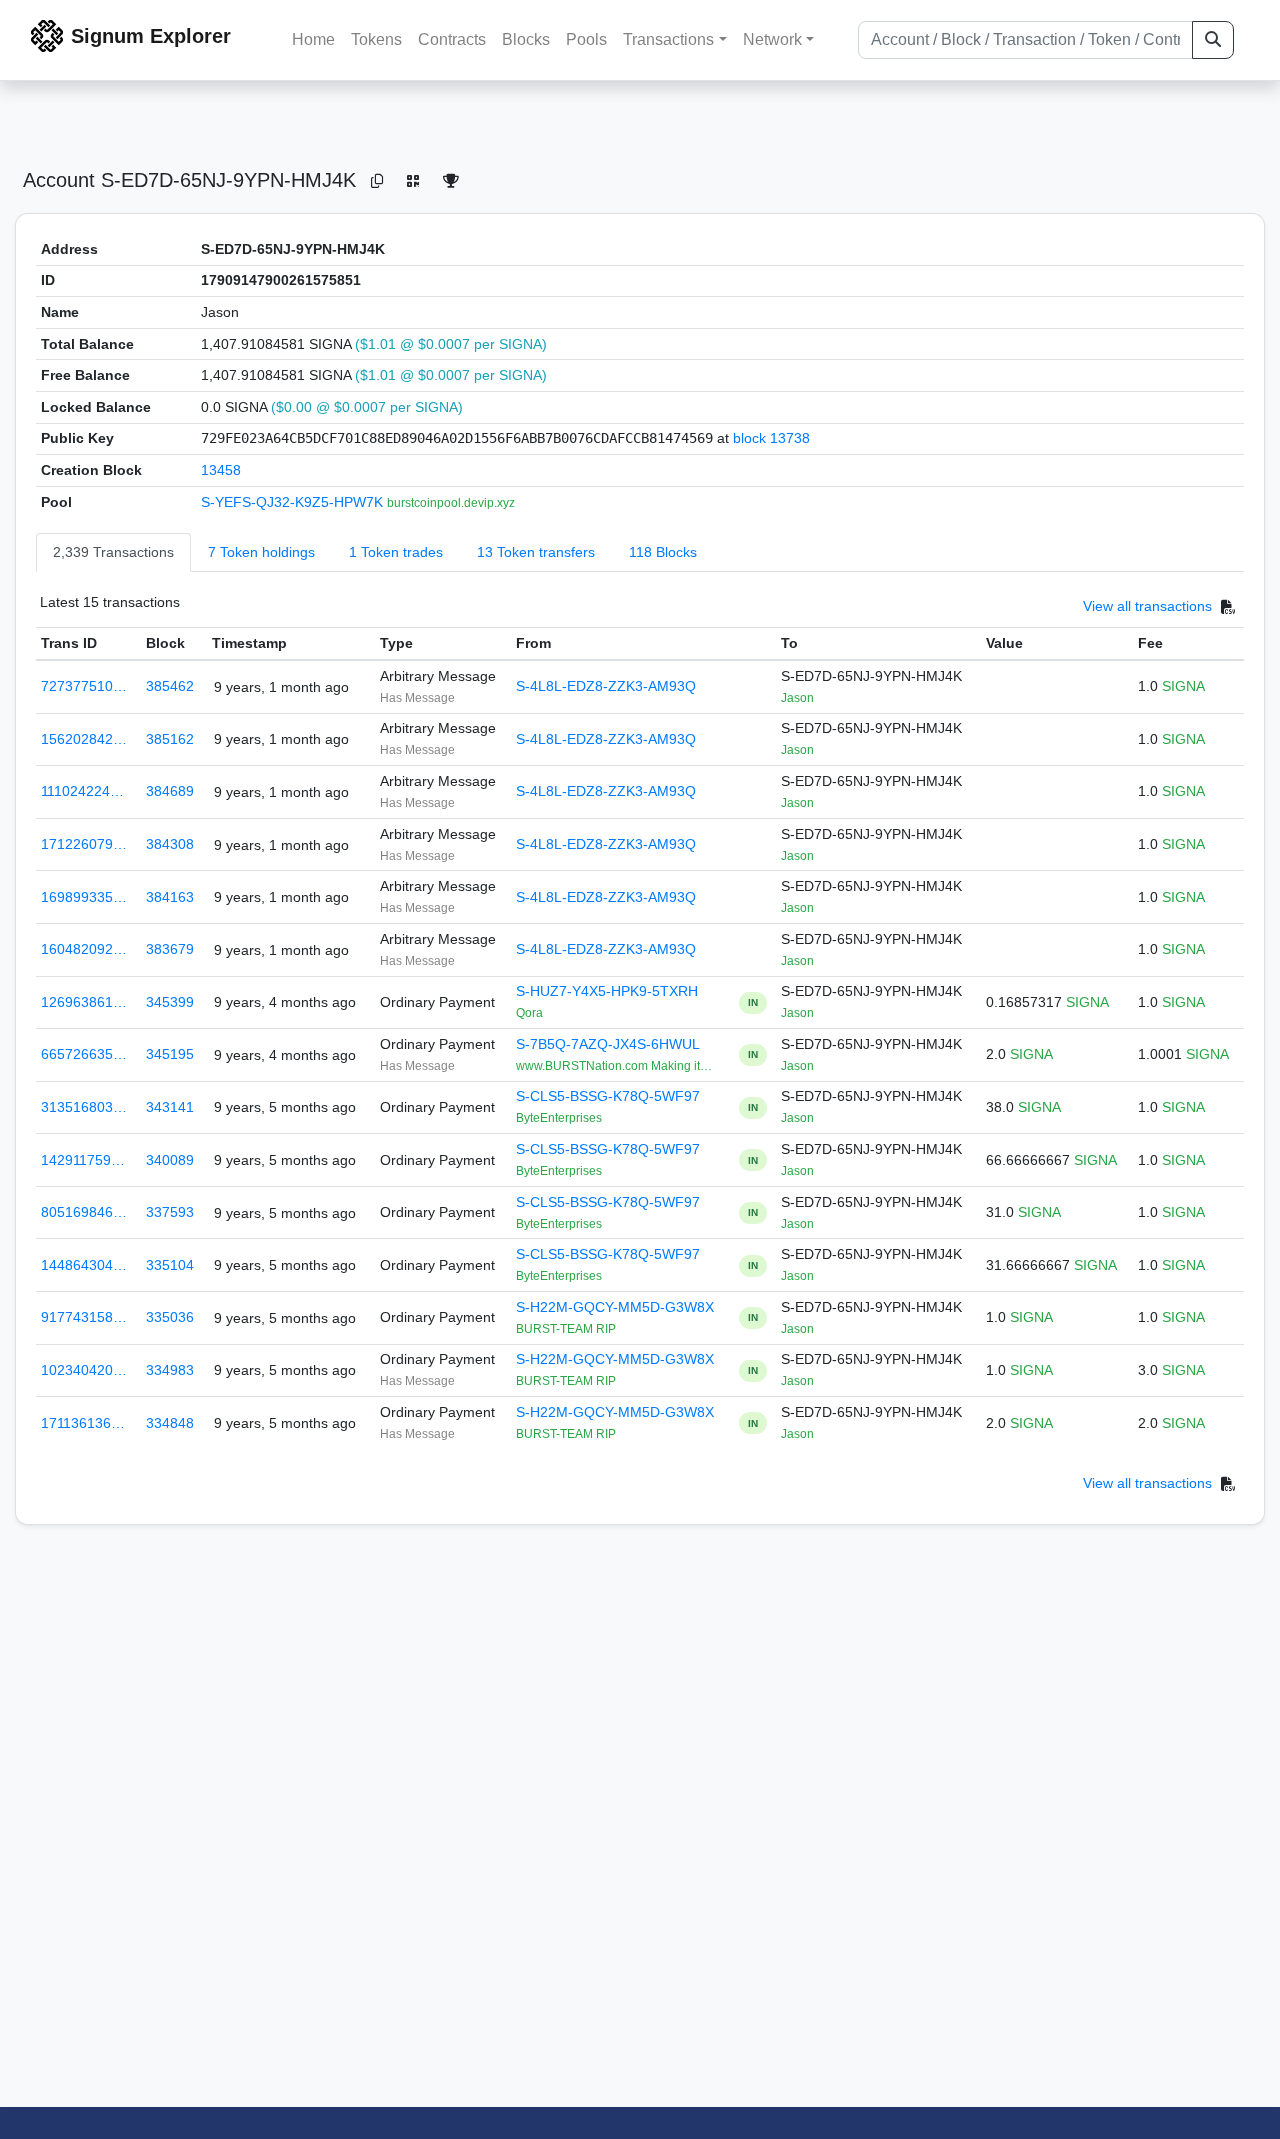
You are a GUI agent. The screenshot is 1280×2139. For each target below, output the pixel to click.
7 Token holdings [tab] (261, 552)
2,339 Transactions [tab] (113, 552)
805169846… (84, 1212)
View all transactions (1147, 607)
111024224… (82, 791)
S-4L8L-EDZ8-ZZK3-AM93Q (606, 686)
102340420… (84, 1370)
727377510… (84, 686)
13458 (221, 470)
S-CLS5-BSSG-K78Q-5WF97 (608, 1096)
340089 (170, 1160)
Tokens (376, 39)
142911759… (83, 1160)
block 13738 (771, 438)
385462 (170, 686)
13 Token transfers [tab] (536, 552)
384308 (170, 844)
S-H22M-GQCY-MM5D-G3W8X (615, 1307)
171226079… (84, 844)
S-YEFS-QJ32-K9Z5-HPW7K (294, 502)
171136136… (83, 1423)
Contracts (452, 39)
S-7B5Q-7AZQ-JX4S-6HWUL (608, 1044)
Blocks (526, 39)
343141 (170, 1107)
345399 (170, 1002)
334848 (170, 1423)
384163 (170, 897)
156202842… (84, 739)
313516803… (84, 1107)
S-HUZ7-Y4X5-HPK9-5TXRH (607, 991)
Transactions (668, 39)
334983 (170, 1370)
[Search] (1213, 40)
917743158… (84, 1317)
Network (772, 39)
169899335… (84, 897)
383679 (170, 949)
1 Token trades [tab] (396, 552)
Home (313, 39)
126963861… (84, 1002)
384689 (170, 791)
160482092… (84, 949)
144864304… (84, 1265)
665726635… (84, 1054)
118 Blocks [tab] (663, 552)
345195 (170, 1054)
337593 (170, 1212)
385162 (170, 739)
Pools (586, 39)
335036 (170, 1317)
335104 (170, 1265)
